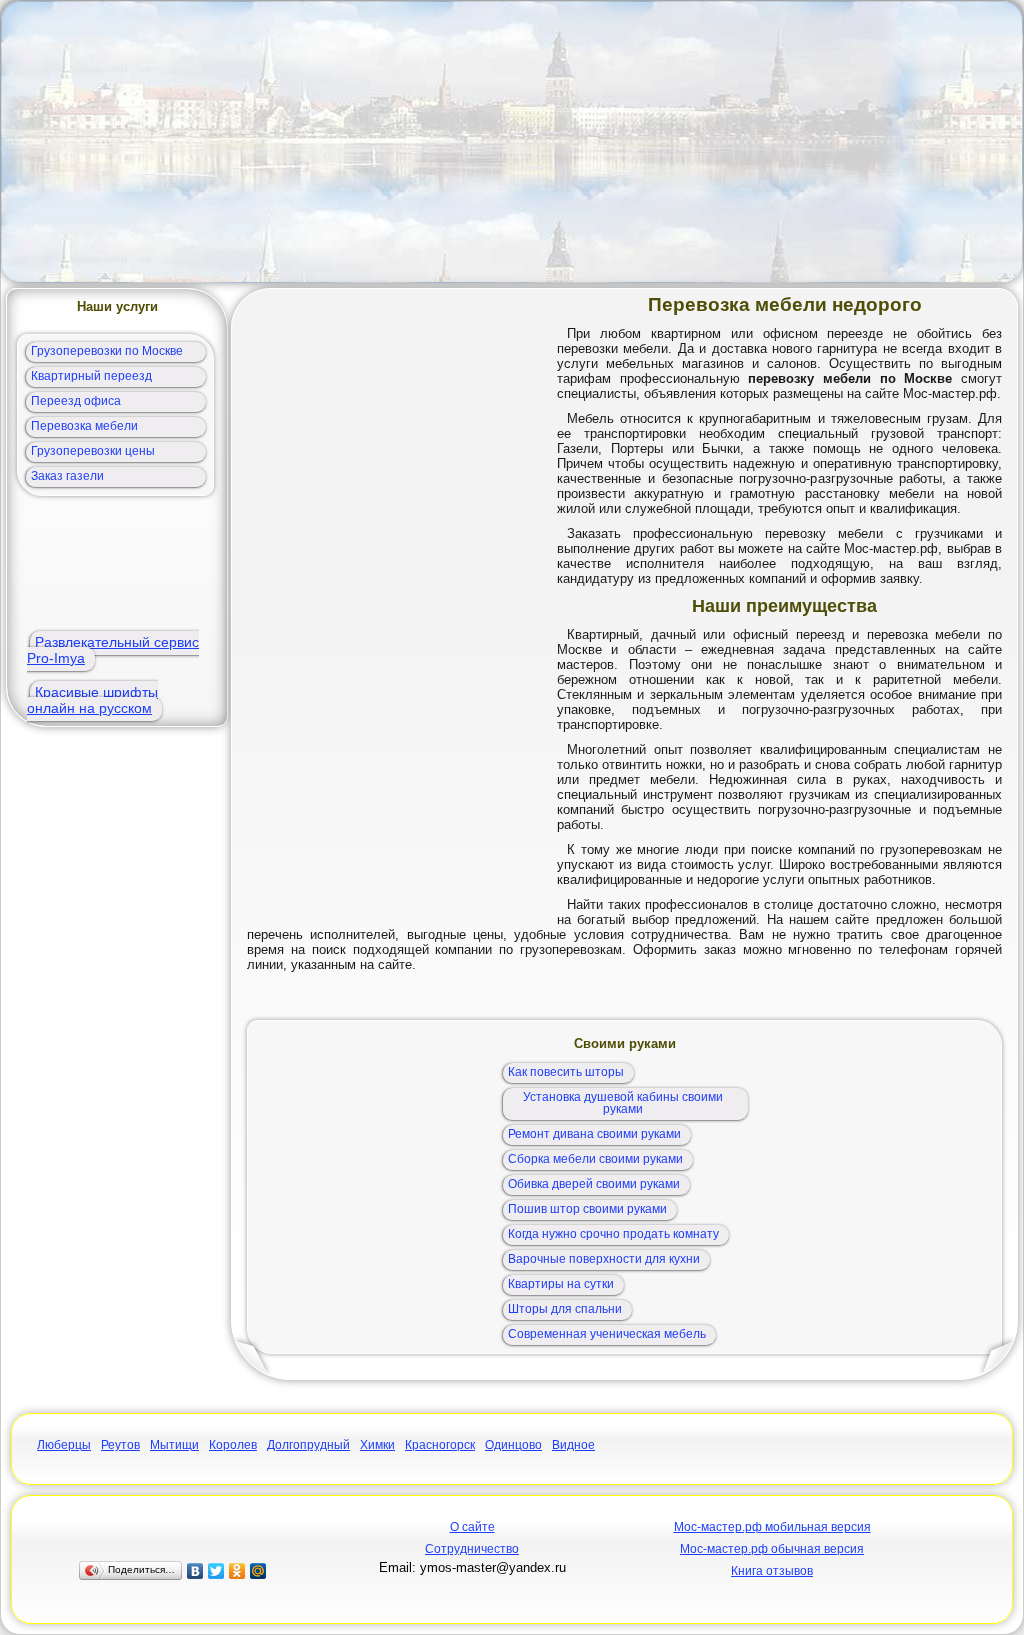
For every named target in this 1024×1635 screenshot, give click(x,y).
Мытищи (174, 1445)
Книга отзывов (772, 1571)
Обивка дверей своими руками (594, 1184)
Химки (377, 1445)
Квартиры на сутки (561, 1284)
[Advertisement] (512, 142)
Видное (573, 1445)
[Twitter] (216, 1571)
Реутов (120, 1445)
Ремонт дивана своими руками (594, 1134)
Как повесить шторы (566, 1072)
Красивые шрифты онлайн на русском (92, 700)
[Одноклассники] (237, 1571)
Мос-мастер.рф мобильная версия (772, 1527)
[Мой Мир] (258, 1571)
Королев (233, 1445)
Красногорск (440, 1445)
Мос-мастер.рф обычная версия (772, 1549)
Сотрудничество (472, 1549)
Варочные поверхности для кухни (604, 1259)
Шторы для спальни (565, 1309)
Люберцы (64, 1445)
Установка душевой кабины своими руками (623, 1103)
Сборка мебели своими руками (595, 1159)
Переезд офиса (76, 401)
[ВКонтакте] (195, 1571)
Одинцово (513, 1445)
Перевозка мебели (84, 426)
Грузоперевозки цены (93, 451)
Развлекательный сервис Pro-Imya (113, 650)
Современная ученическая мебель (607, 1334)
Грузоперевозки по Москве (107, 351)
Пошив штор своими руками (587, 1209)
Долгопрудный (308, 1445)
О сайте (472, 1527)
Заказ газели (67, 476)
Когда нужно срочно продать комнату (613, 1234)
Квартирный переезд (91, 376)
